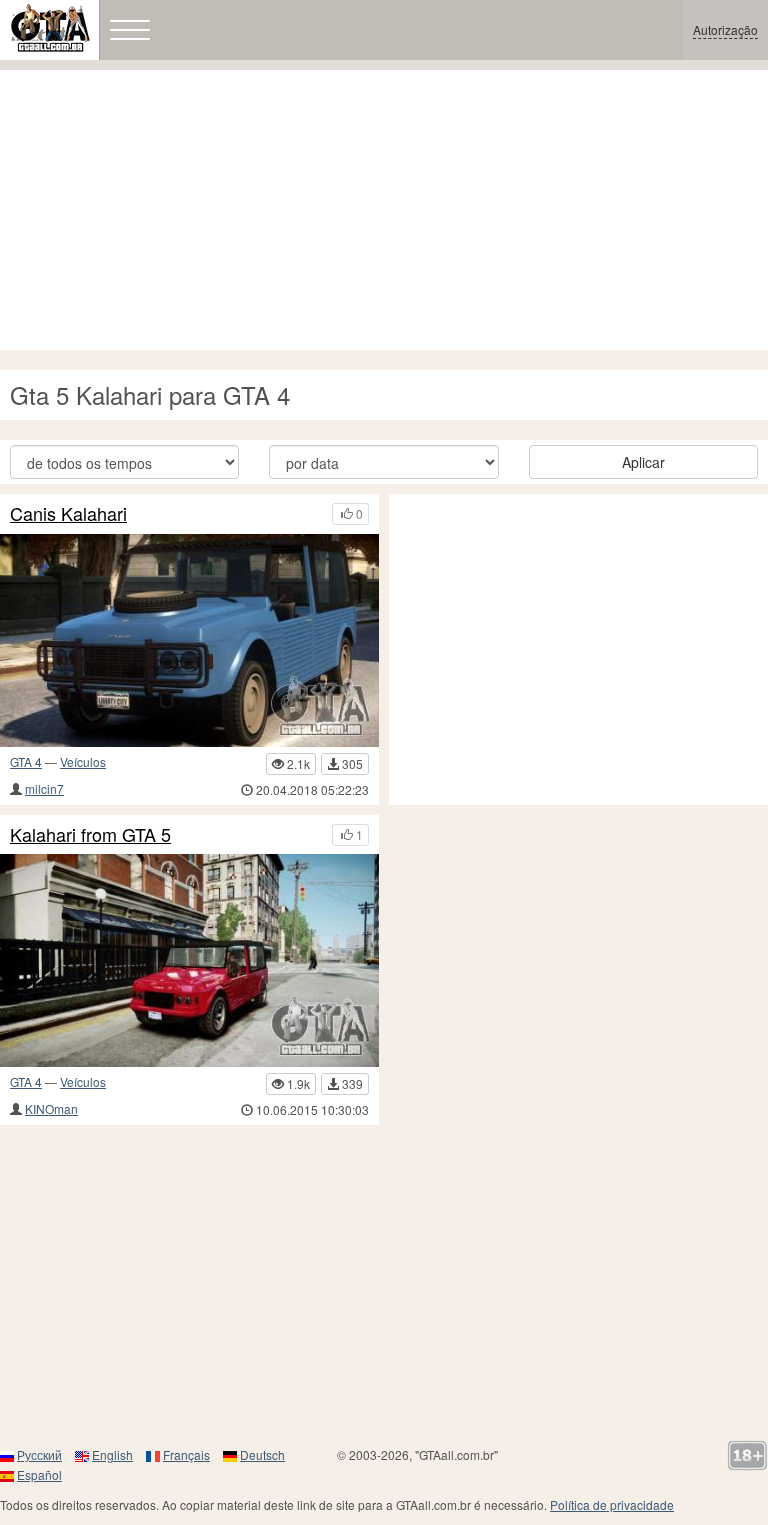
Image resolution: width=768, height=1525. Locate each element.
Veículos (83, 761)
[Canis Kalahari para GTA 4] (189, 640)
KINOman (51, 1108)
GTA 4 (26, 761)
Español (39, 1474)
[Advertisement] (384, 210)
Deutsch (262, 1454)
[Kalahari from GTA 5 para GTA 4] (189, 960)
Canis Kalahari (68, 514)
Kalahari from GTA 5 (90, 835)
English (112, 1454)
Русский (39, 1454)
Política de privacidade (612, 1504)
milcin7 (44, 788)
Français (186, 1454)
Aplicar (643, 462)
